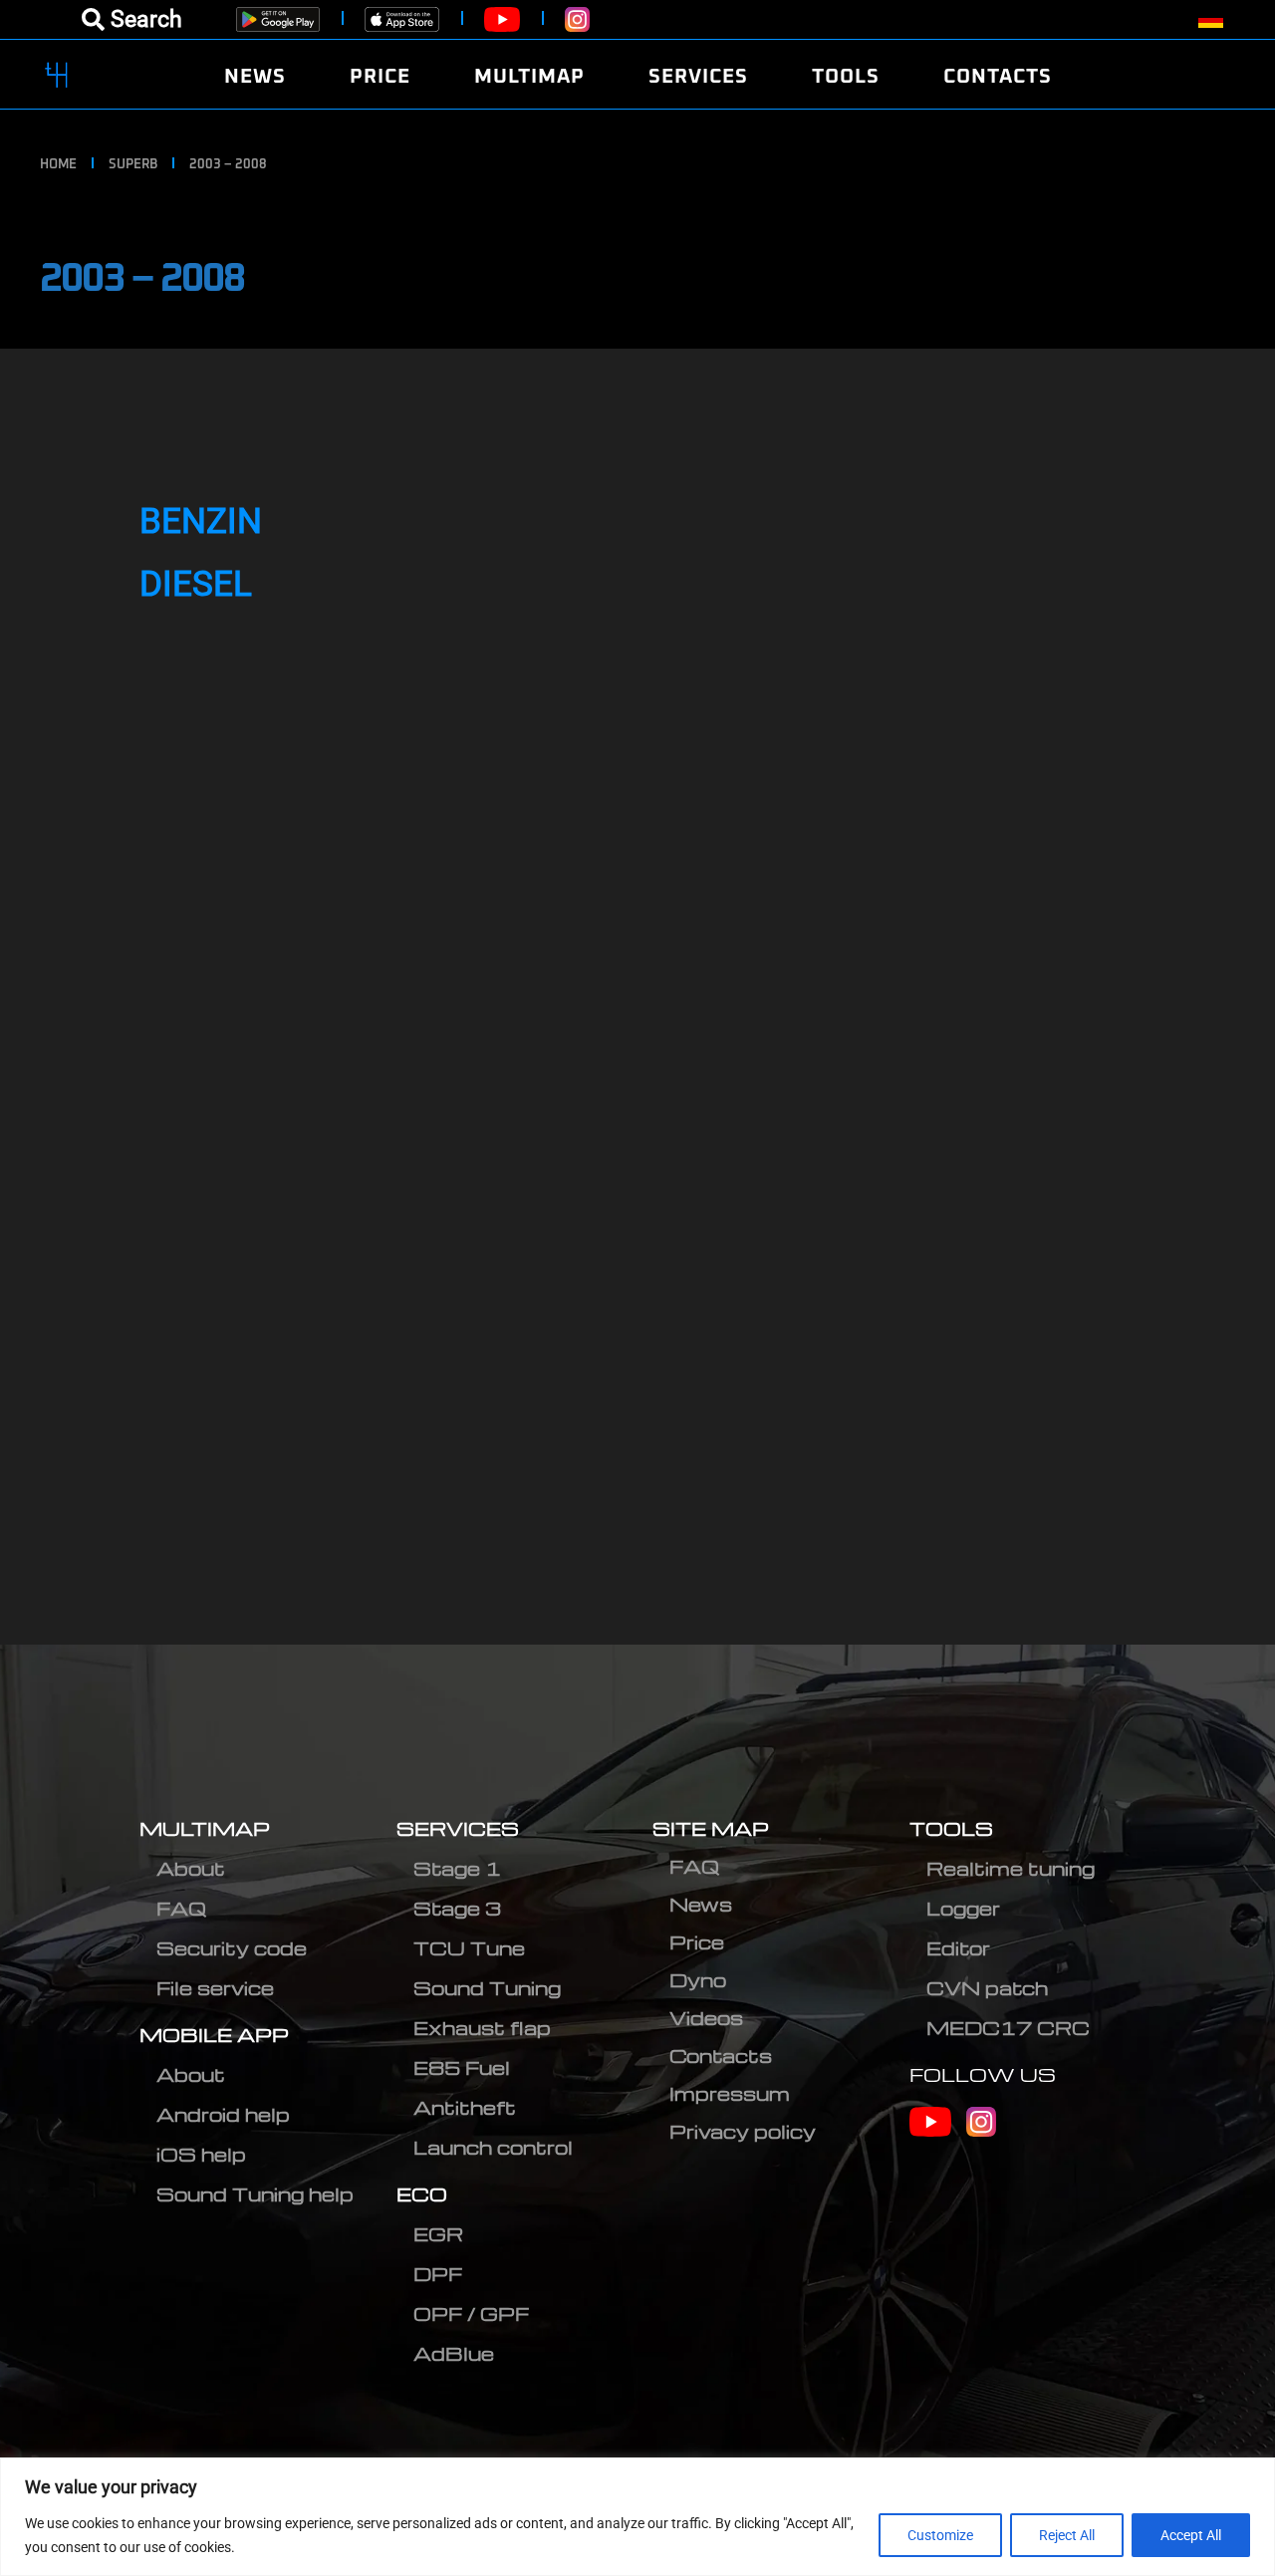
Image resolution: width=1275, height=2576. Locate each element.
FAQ (181, 1908)
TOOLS (951, 1828)
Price (697, 1942)
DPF (438, 2274)
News (701, 1904)
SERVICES (458, 1828)
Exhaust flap (482, 2028)
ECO (422, 2194)
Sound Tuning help (255, 2194)
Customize (940, 2535)
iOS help (201, 2154)
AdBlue (454, 2353)
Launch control (493, 2147)
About (191, 1868)
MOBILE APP (214, 2035)
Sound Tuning (487, 1988)
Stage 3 (457, 1908)
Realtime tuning (1011, 1868)
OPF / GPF (471, 2314)
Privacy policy (743, 2131)
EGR (438, 2234)
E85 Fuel (462, 2067)
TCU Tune (469, 1948)
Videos (706, 2018)
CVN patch (987, 1988)
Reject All (1067, 2535)
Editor (958, 1948)
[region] (637, 2517)
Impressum (730, 2093)
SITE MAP (711, 1828)
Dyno (698, 1980)
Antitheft (465, 2107)
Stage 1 (457, 1868)
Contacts (721, 2056)
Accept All (1191, 2535)
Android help (223, 2114)
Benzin (201, 521)
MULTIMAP (205, 1828)
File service (215, 1988)
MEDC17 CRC (1008, 2028)
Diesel (196, 584)
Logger (963, 1908)
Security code (232, 1948)
